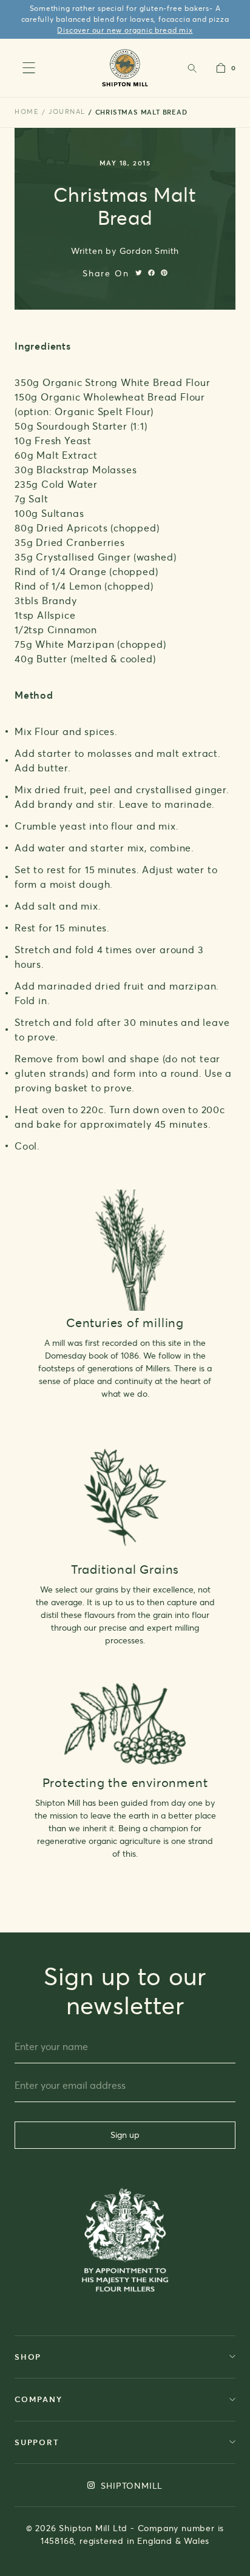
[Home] (125, 68)
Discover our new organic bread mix (125, 30)
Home (27, 111)
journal (67, 111)
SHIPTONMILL (131, 2485)
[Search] (192, 68)
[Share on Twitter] (139, 273)
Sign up (125, 2135)
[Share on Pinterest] (164, 273)
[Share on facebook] (151, 273)
